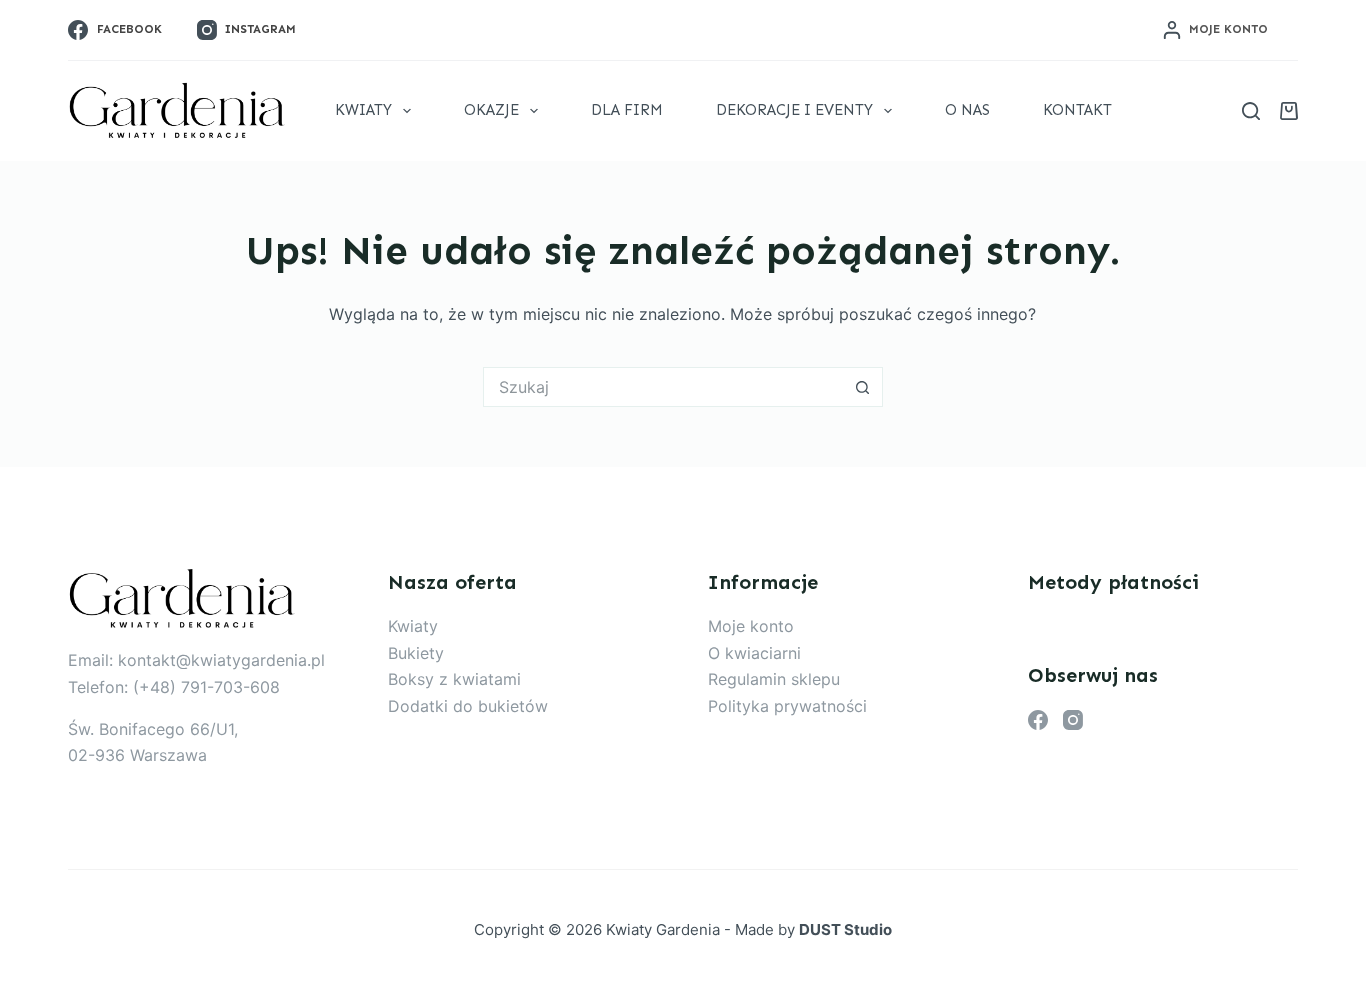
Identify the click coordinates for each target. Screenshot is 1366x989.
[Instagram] (1073, 720)
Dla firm (627, 110)
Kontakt (1077, 110)
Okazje (491, 110)
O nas (967, 110)
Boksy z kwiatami (454, 679)
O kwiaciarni (754, 653)
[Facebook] (1038, 720)
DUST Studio (845, 929)
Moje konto (751, 626)
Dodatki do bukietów (468, 706)
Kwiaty (363, 110)
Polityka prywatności (787, 706)
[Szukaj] (1251, 111)
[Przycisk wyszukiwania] (863, 387)
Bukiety (416, 653)
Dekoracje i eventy (794, 110)
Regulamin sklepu (774, 679)
